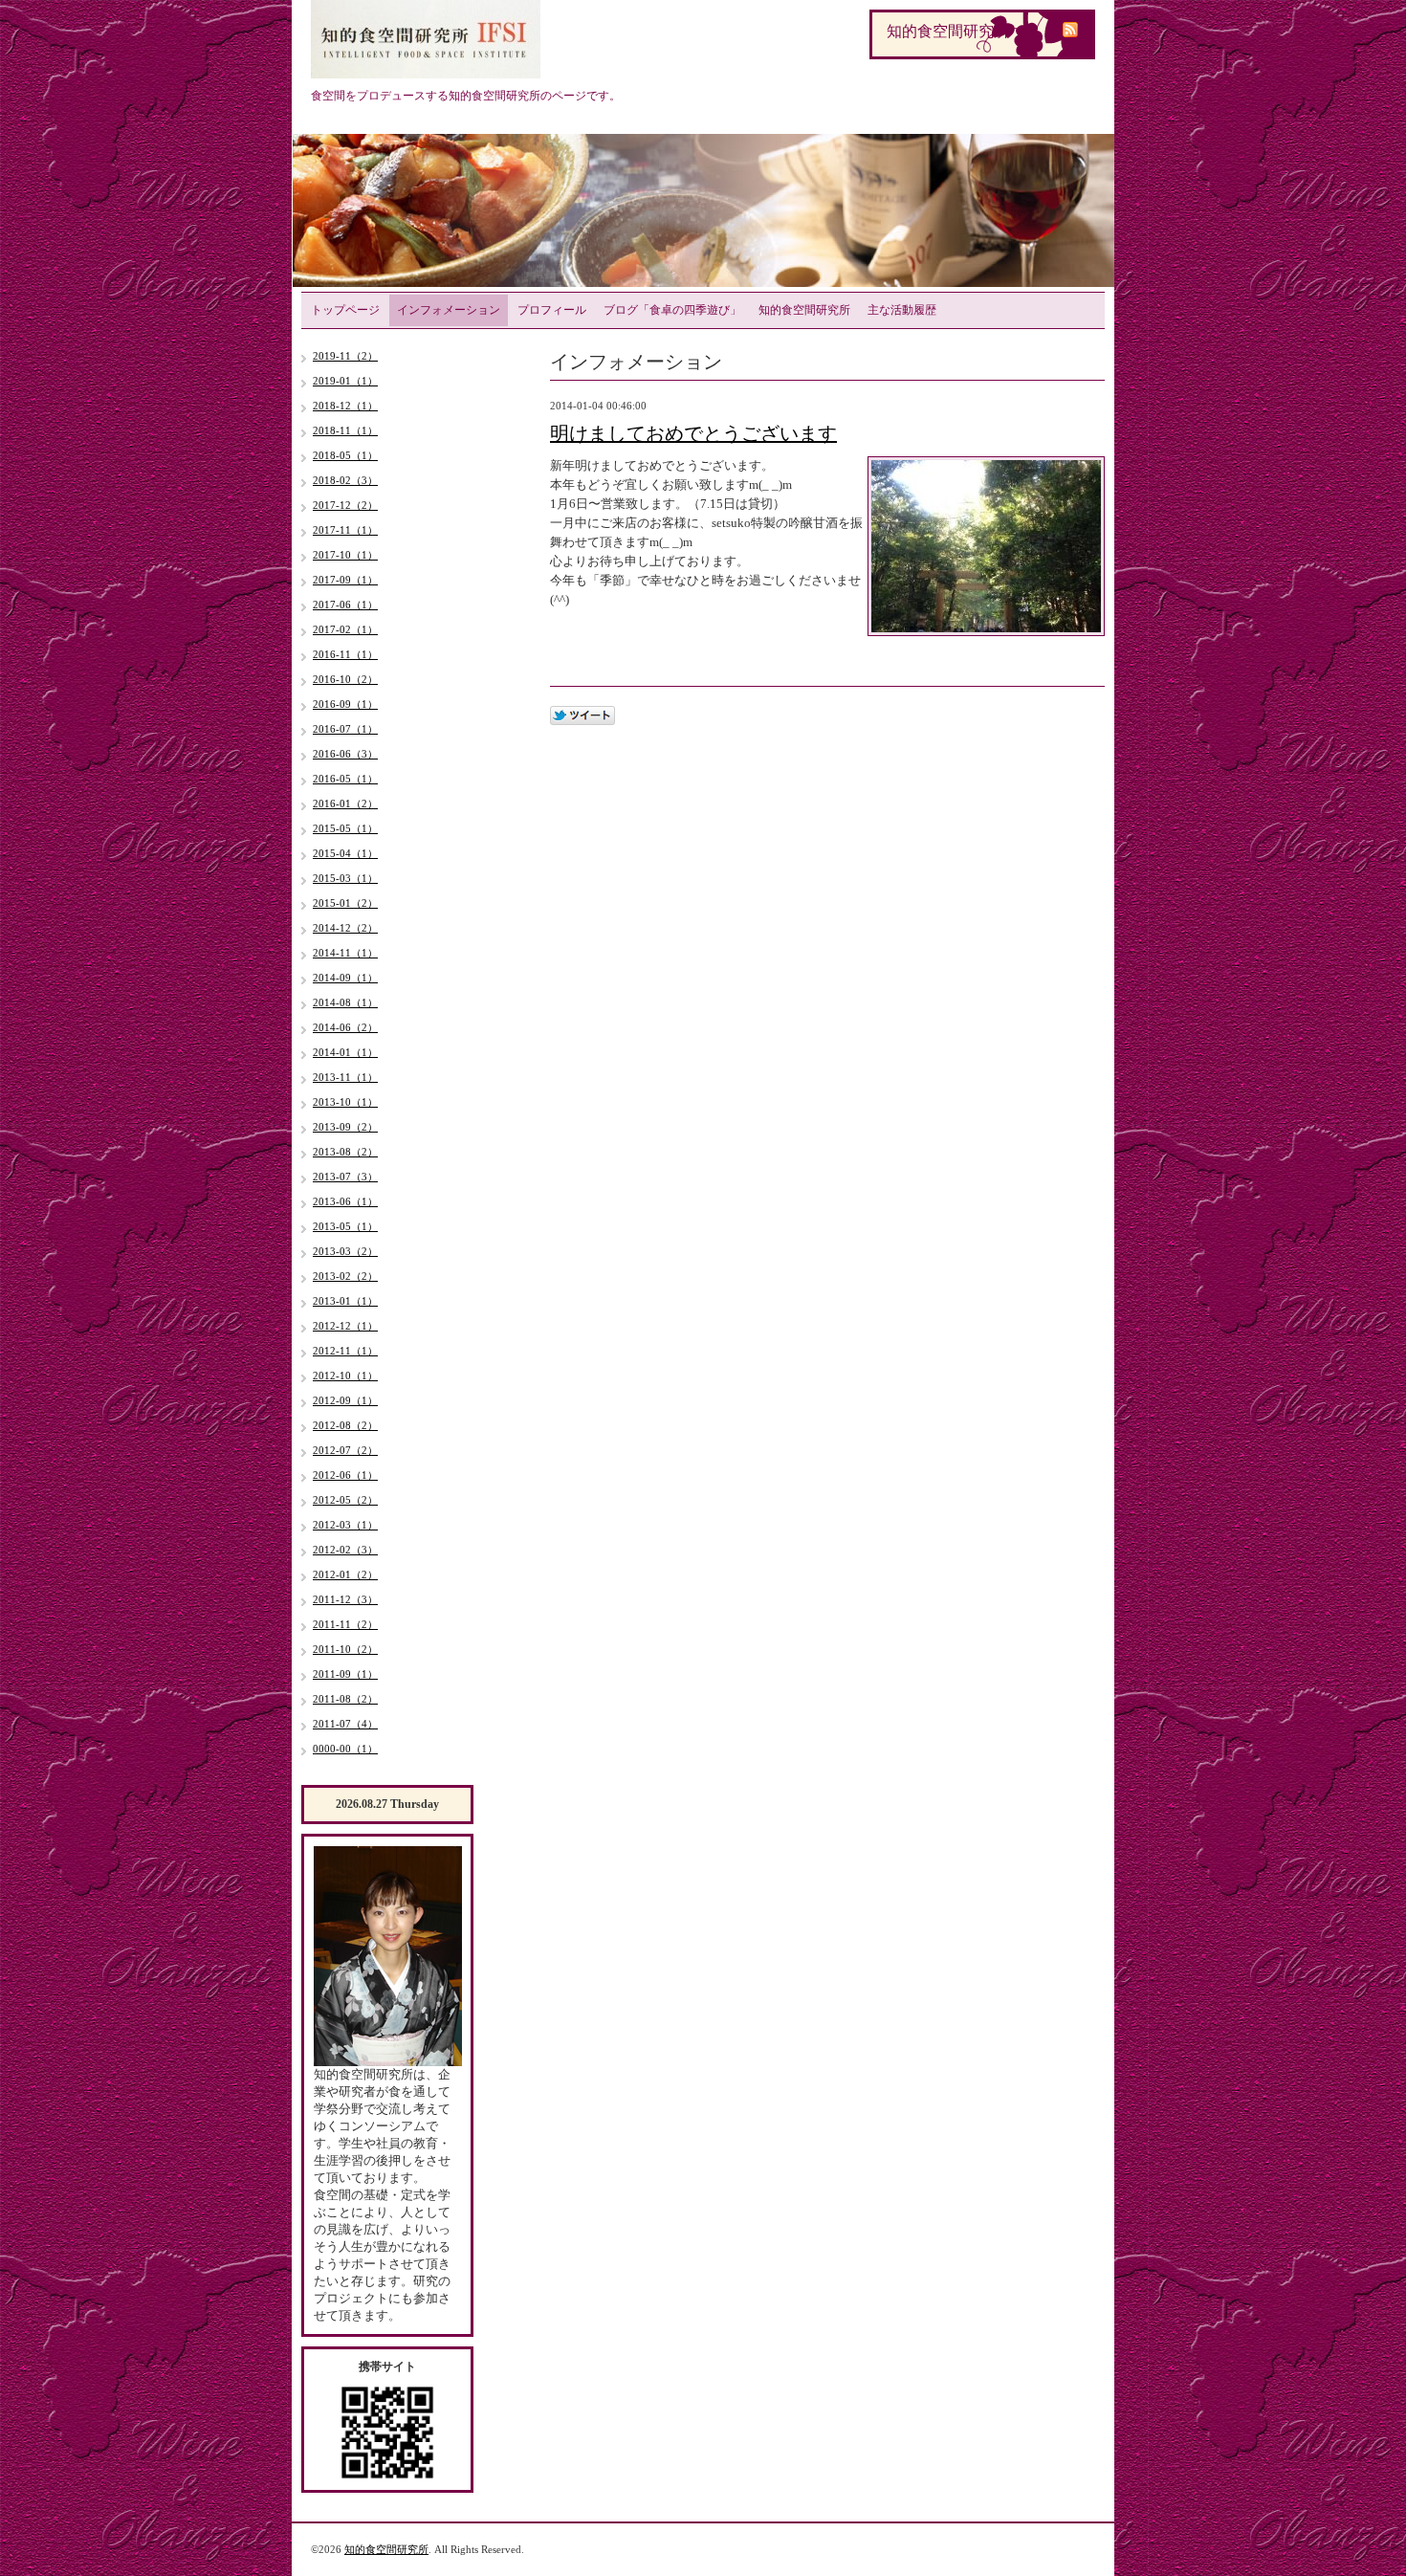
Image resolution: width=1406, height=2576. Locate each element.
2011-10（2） (345, 1649)
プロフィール (552, 310)
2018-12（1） (345, 406)
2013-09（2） (345, 1127)
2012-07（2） (345, 1450)
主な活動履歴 (902, 310)
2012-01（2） (345, 1574)
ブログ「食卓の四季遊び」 (672, 310)
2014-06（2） (345, 1027)
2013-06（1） (345, 1201)
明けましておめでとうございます (693, 433)
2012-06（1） (345, 1475)
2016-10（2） (345, 679)
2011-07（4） (345, 1724)
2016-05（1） (345, 779)
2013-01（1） (345, 1301)
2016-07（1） (345, 729)
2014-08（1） (345, 1002)
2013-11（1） (345, 1077)
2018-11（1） (345, 430)
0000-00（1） (345, 1749)
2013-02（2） (345, 1276)
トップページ (345, 310)
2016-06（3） (345, 754)
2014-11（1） (345, 953)
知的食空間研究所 (804, 310)
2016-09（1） (345, 704)
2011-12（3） (345, 1599)
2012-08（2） (345, 1425)
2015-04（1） (345, 853)
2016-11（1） (345, 654)
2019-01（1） (345, 381)
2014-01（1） (345, 1052)
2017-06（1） (345, 605)
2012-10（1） (345, 1376)
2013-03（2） (345, 1251)
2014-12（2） (345, 928)
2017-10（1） (345, 555)
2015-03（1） (345, 878)
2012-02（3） (345, 1550)
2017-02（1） (345, 629)
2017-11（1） (345, 530)
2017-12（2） (345, 505)
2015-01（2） (345, 903)
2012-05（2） (345, 1500)
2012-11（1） (345, 1351)
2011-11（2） (345, 1624)
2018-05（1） (345, 455)
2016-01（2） (345, 804)
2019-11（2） (345, 356)
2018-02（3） (345, 480)
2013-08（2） (345, 1152)
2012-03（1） (345, 1525)
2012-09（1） (345, 1400)
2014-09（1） (345, 978)
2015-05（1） (345, 828)
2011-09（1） (345, 1674)
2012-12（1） (345, 1326)
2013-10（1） (345, 1102)
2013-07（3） (345, 1177)
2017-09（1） (345, 580)
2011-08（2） (345, 1699)
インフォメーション (449, 310)
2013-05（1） (345, 1226)
